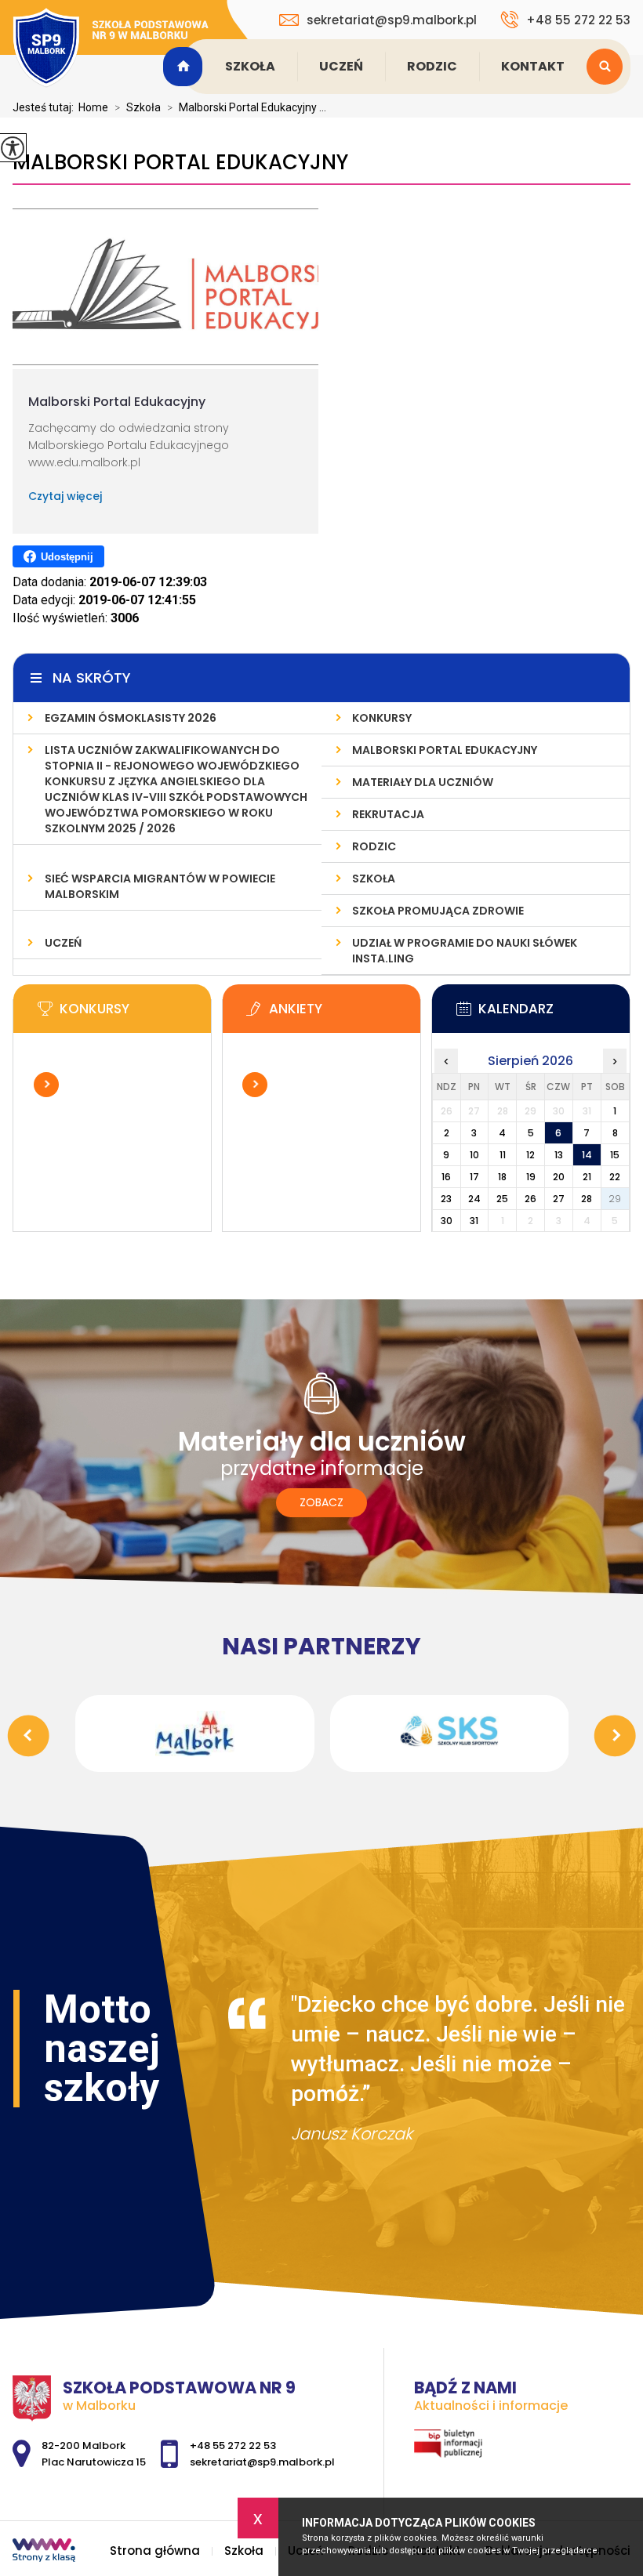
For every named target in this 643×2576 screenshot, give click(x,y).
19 (531, 1177)
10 (474, 1155)
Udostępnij (67, 557)
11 (503, 1155)
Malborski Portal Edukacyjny (180, 163)
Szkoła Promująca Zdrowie (438, 911)
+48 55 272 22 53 (578, 20)
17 (474, 1177)
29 (615, 1199)
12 (530, 1155)
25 (502, 1199)
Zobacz (321, 1502)
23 (446, 1199)
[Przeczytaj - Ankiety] (345, 1013)
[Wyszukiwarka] (608, 67)
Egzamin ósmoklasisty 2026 (131, 718)
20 (559, 1177)
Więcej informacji (46, 1085)
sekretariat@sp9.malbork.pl (392, 20)
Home (93, 107)
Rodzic (432, 66)
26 (530, 1199)
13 (559, 1155)
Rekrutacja (388, 814)
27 (559, 1199)
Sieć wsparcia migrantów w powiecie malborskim (160, 886)
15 (615, 1155)
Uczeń (341, 66)
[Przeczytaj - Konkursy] (136, 1013)
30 (447, 1221)
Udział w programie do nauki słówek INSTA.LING (465, 951)
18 (502, 1177)
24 (474, 1199)
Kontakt (533, 66)
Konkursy (382, 718)
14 (587, 1155)
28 (587, 1199)
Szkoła (250, 66)
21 (587, 1177)
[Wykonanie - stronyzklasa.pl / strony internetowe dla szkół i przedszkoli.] (44, 2552)
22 (615, 1177)
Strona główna (185, 67)
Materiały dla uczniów (423, 782)
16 (446, 1177)
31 (474, 1221)
